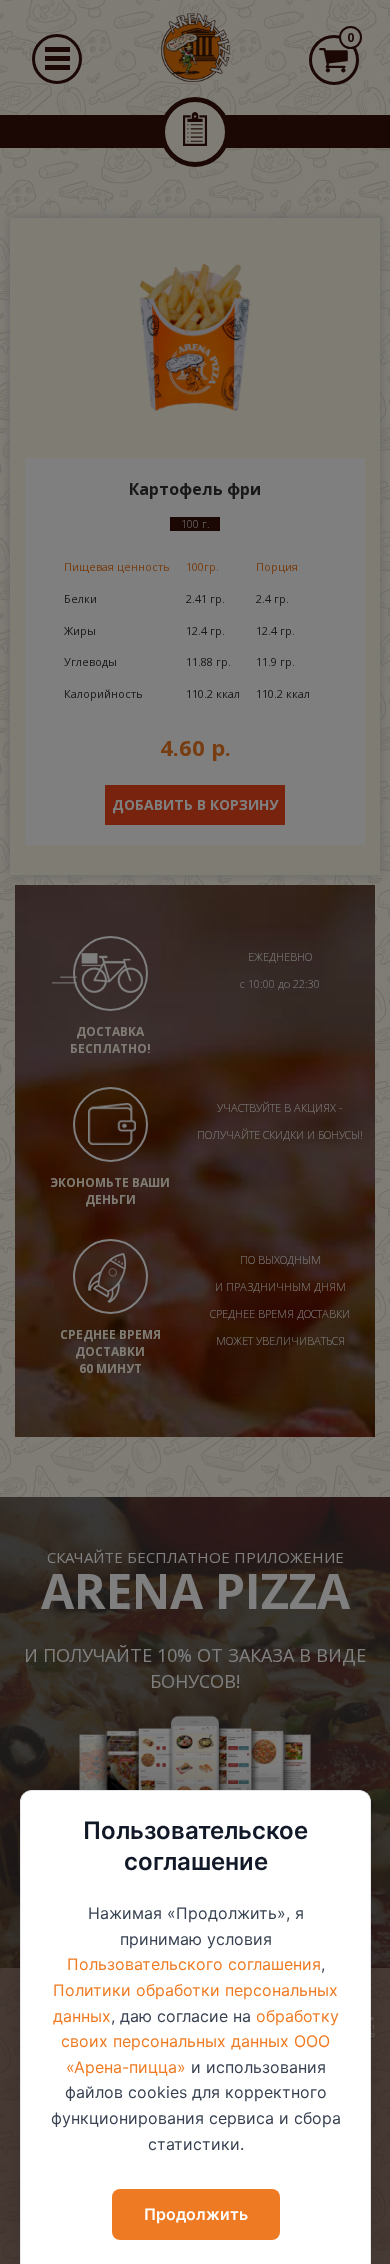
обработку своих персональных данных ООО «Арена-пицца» (200, 2041)
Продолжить (196, 2214)
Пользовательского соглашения (194, 1964)
